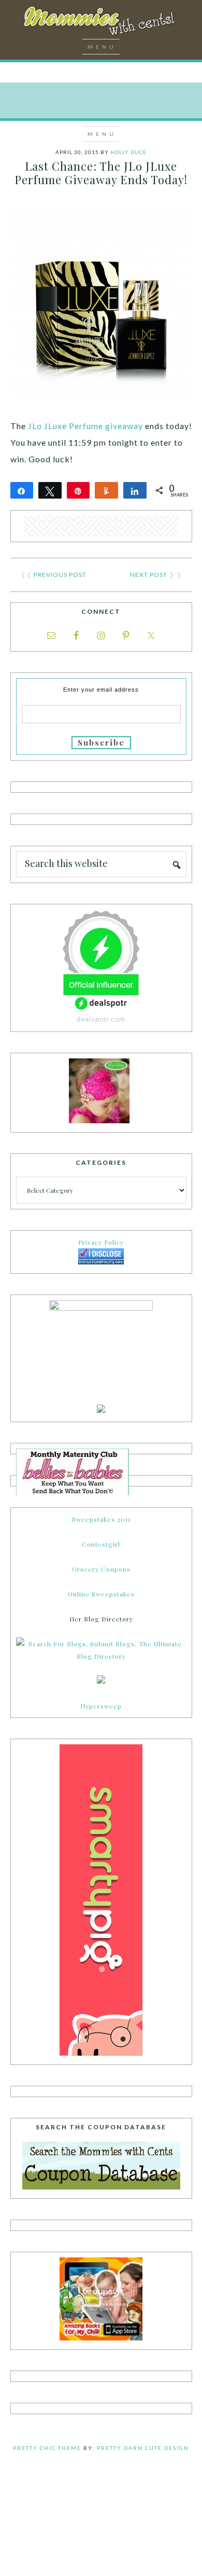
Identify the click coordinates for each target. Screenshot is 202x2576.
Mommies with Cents (101, 23)
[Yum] (106, 490)
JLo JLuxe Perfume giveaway (85, 426)
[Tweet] (50, 490)
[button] (101, 47)
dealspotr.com (101, 1019)
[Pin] (78, 490)
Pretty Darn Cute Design (143, 2448)
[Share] (22, 490)
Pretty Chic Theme (47, 2448)
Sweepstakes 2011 (101, 1519)
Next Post (149, 575)
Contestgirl (101, 1544)
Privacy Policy (101, 1242)
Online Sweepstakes (101, 1594)
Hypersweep (101, 1706)
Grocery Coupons (101, 1569)
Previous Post (60, 575)
